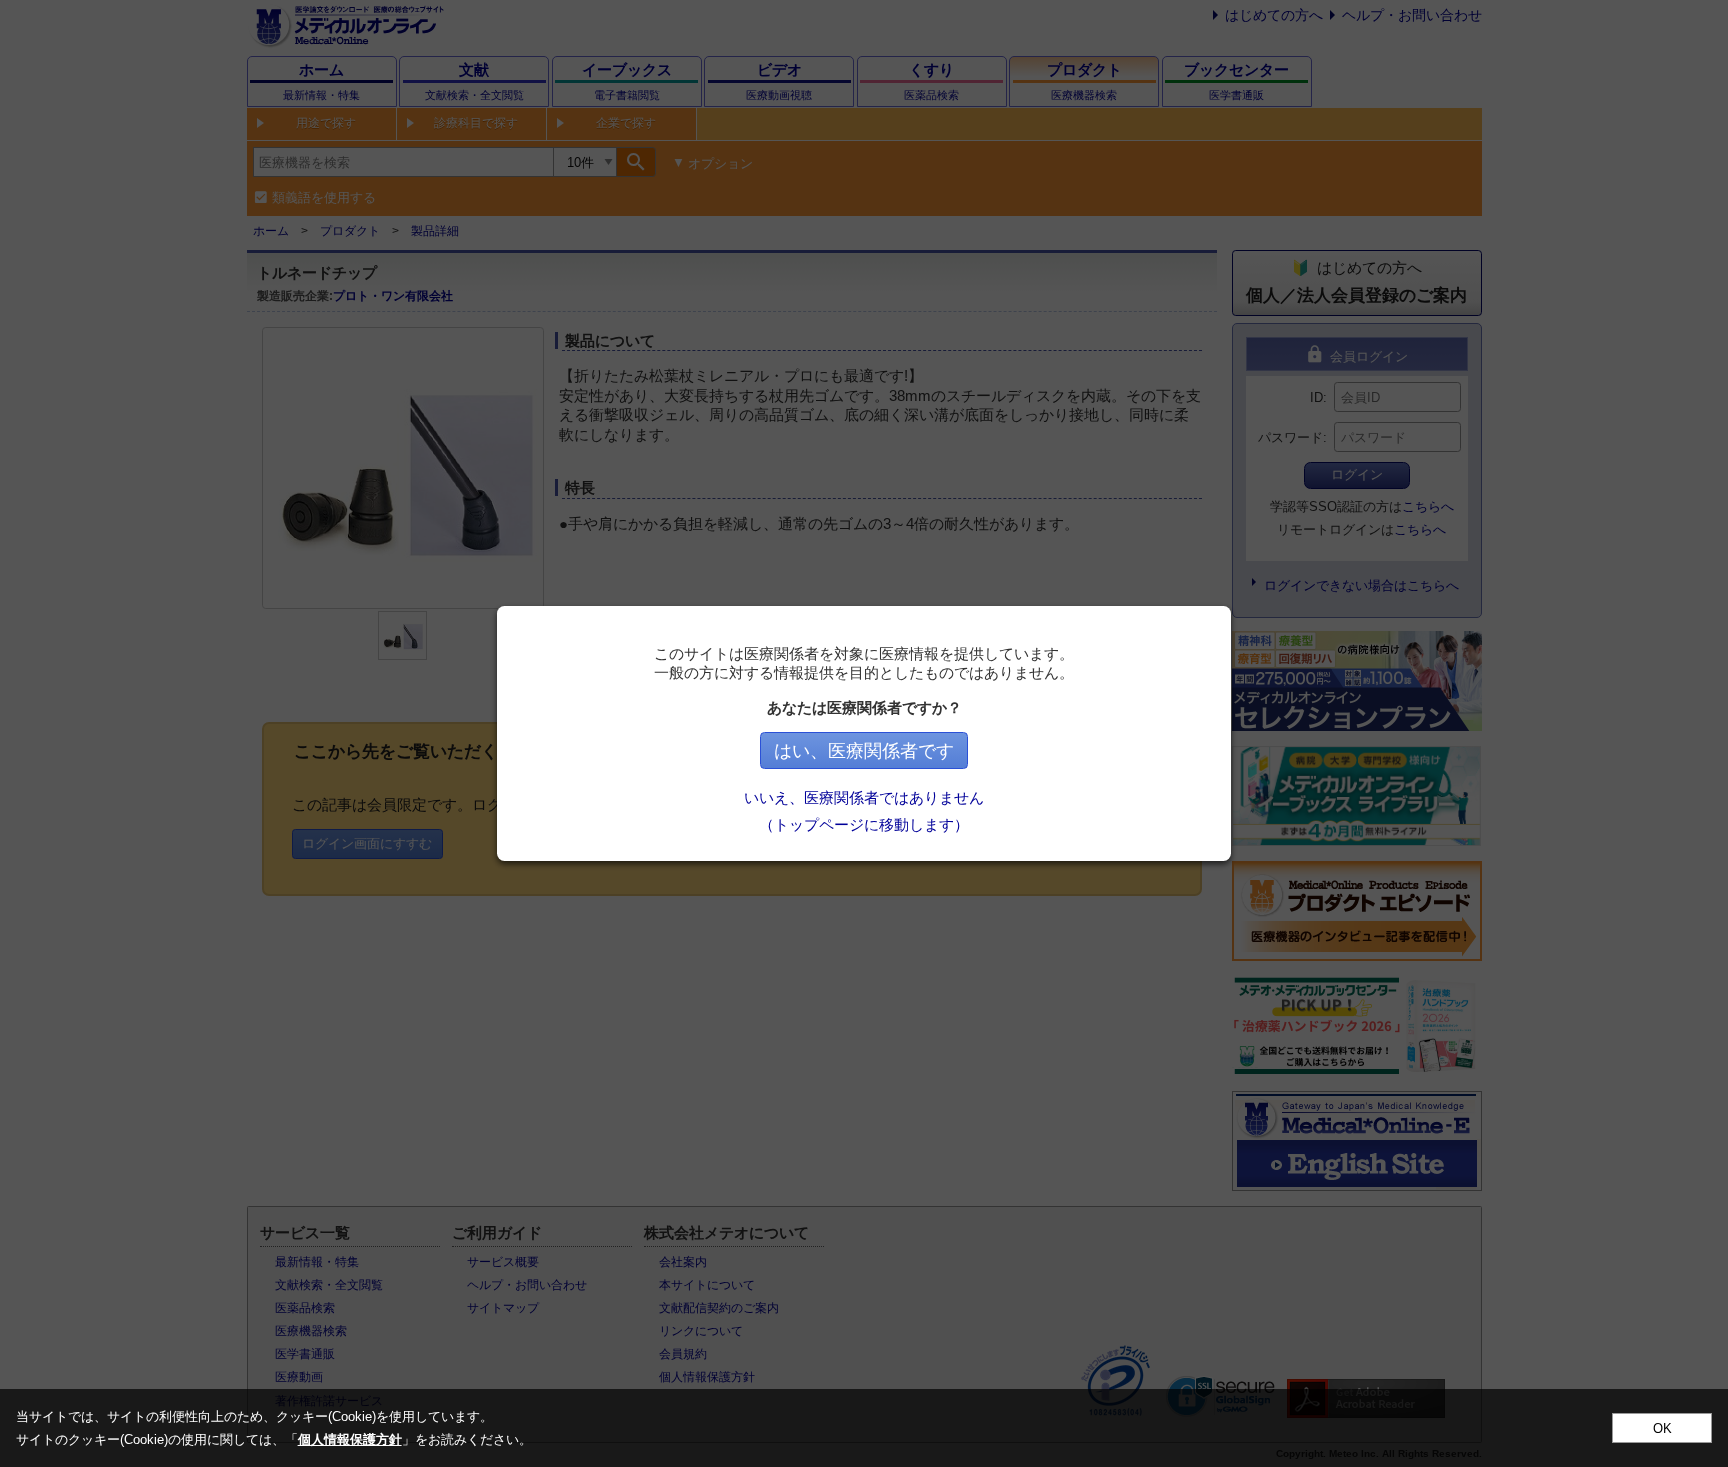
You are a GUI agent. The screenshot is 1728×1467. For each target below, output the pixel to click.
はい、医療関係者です (864, 751)
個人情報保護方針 (350, 1439)
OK (1662, 1428)
